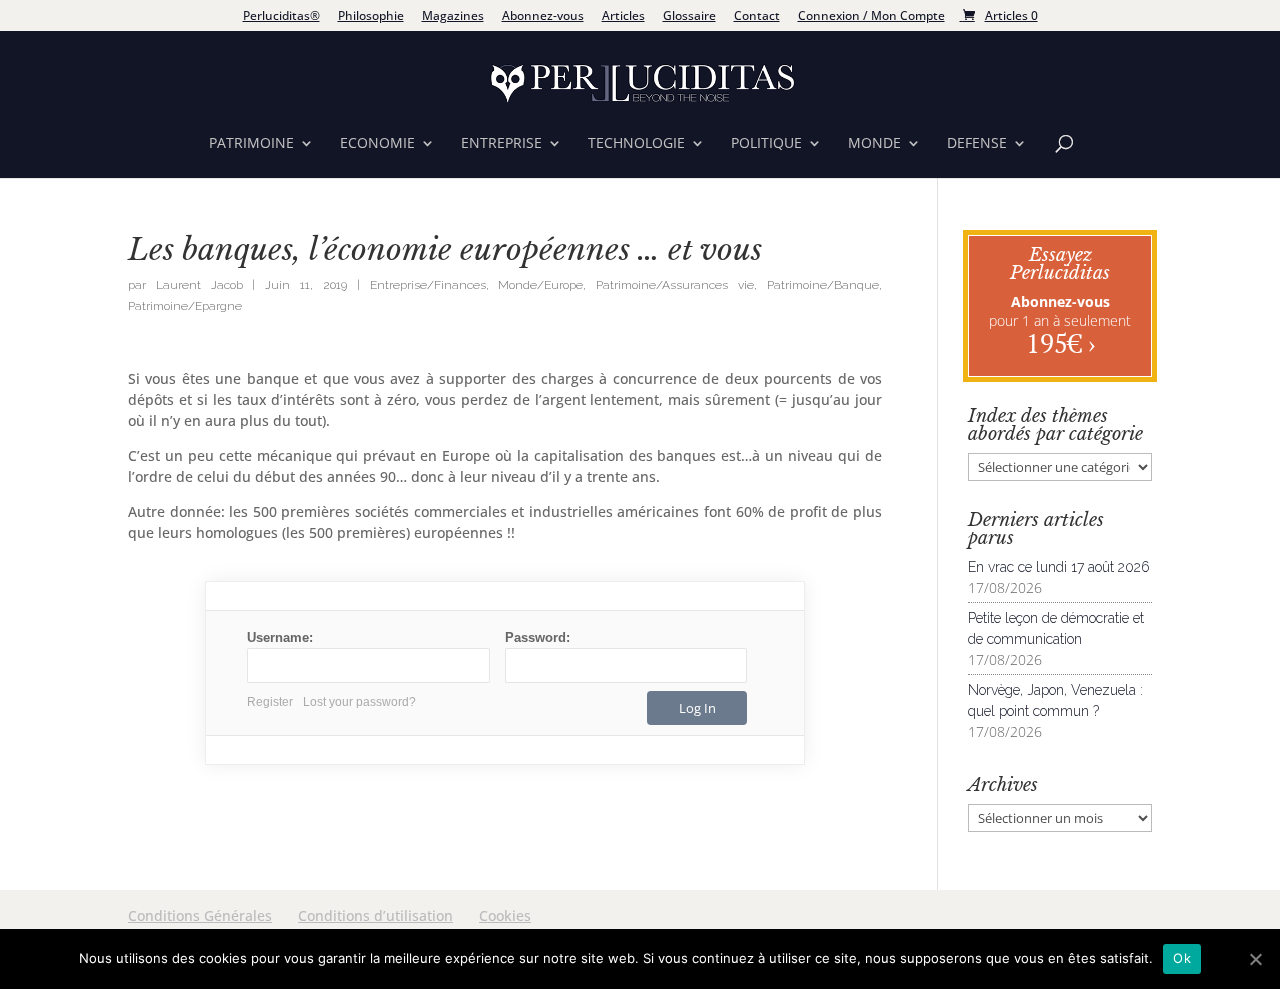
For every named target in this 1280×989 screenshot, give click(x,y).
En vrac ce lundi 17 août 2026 (1059, 567)
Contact (757, 17)
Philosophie (371, 17)
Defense (977, 144)
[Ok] (1255, 959)
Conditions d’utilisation (375, 915)
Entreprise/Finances (428, 285)
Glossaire (689, 17)
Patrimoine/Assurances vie (675, 285)
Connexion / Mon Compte (871, 17)
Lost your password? (359, 702)
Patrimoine (251, 144)
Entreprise (501, 144)
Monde (874, 144)
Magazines (453, 17)
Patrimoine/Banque (823, 285)
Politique (766, 144)
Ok (1182, 958)
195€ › (1060, 343)
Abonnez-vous (543, 17)
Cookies (505, 915)
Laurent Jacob (199, 285)
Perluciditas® (281, 17)
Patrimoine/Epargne (185, 306)
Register (270, 702)
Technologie (636, 144)
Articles (623, 17)
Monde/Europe (540, 285)
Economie (377, 144)
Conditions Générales (200, 915)
